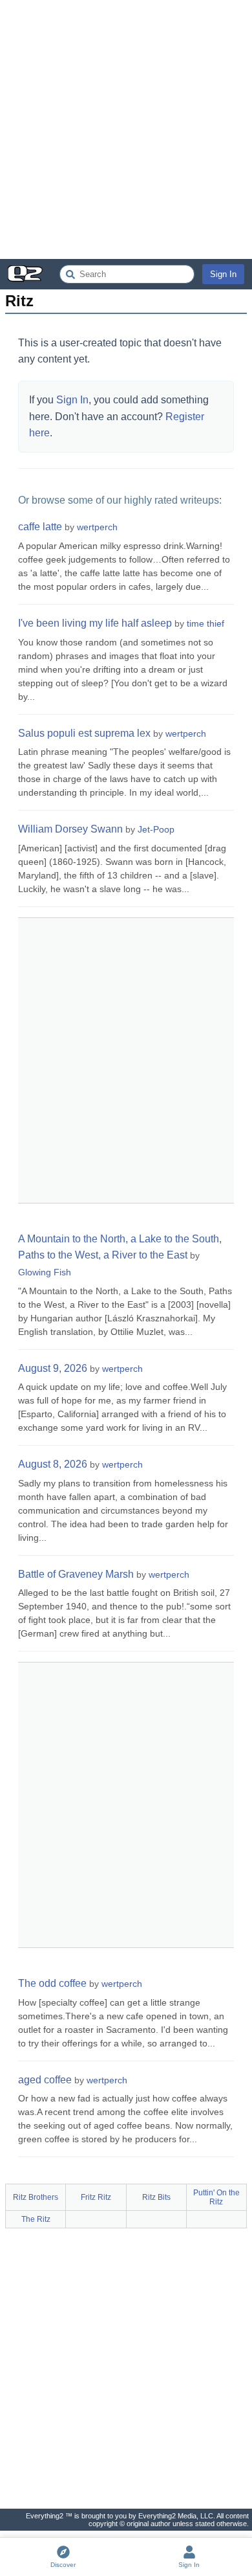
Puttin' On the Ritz (216, 2197)
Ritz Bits (156, 2197)
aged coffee (45, 2080)
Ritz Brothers (36, 2197)
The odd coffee (52, 1983)
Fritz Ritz (96, 2197)
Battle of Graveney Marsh (76, 1574)
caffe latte (40, 527)
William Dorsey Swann (70, 829)
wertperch (97, 527)
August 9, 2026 (53, 1368)
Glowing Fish (45, 1272)
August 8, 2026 (53, 1464)
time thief (205, 623)
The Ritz (36, 2219)
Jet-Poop (156, 829)
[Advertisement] (126, 129)
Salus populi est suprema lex (84, 733)
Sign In (223, 274)
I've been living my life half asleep (95, 623)
